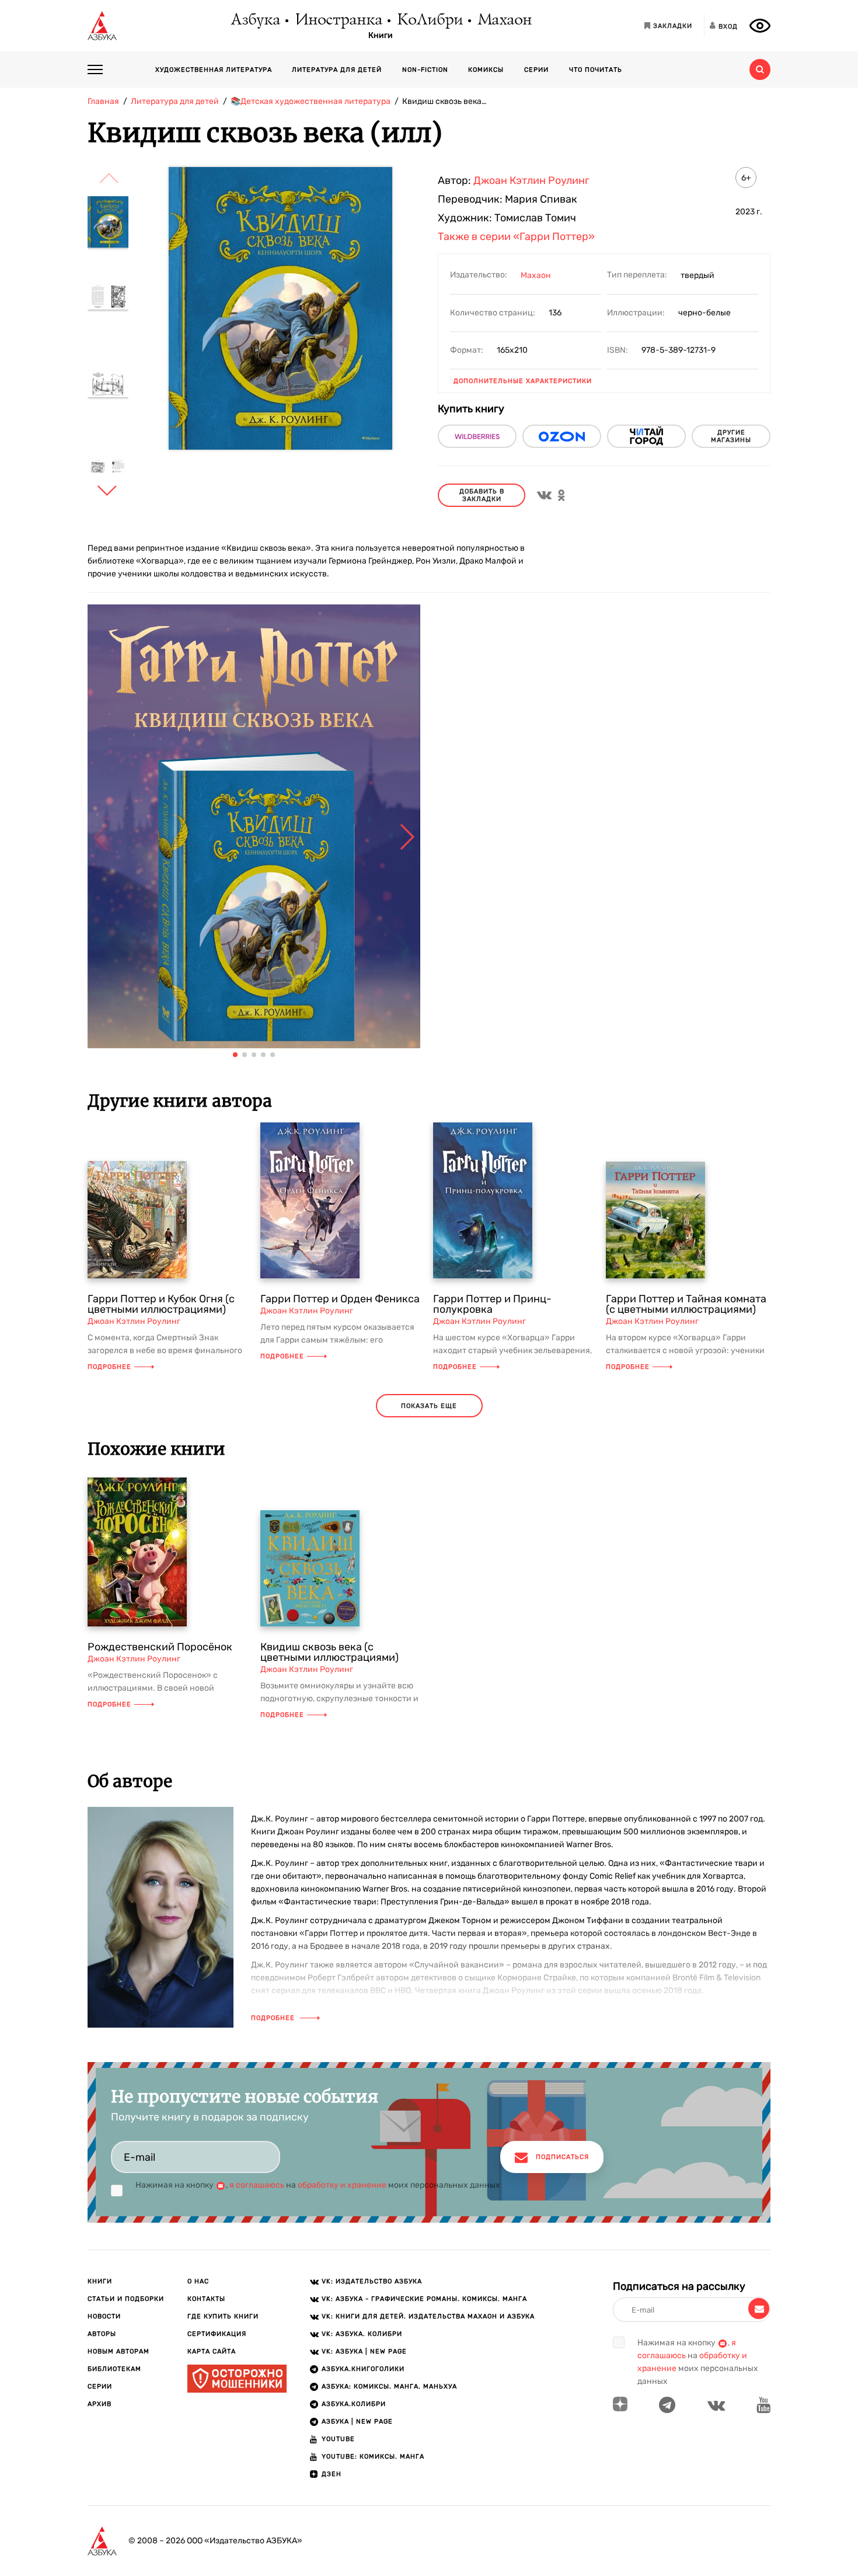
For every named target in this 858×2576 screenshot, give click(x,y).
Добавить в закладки (482, 495)
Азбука (255, 20)
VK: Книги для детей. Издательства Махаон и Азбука (428, 2316)
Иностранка (338, 20)
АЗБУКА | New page (357, 2422)
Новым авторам (118, 2351)
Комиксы (486, 70)
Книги (381, 36)
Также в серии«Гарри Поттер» (516, 237)
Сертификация (217, 2334)
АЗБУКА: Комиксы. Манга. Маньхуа (389, 2386)
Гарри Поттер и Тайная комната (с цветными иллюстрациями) (686, 1304)
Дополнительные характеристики (523, 381)
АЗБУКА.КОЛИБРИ (354, 2404)
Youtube (338, 2439)
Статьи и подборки (126, 2299)
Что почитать (596, 70)
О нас (198, 2281)
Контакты (206, 2299)
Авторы (102, 2334)
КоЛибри (429, 20)
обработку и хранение (342, 2185)
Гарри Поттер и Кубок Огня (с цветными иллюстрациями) (161, 1304)
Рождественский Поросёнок (160, 1647)
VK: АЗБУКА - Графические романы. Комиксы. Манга (424, 2299)
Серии (536, 70)
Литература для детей (337, 70)
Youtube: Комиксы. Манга (373, 2457)
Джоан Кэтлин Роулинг (531, 180)
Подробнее (109, 1367)
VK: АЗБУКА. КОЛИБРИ (362, 2334)
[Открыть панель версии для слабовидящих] (760, 26)
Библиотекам (114, 2369)
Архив (100, 2404)
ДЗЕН (332, 2474)
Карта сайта (212, 2351)
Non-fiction (425, 70)
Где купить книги (223, 2316)
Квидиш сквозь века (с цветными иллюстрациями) (329, 1652)
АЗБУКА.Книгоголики (363, 2369)
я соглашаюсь (257, 2185)
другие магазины (731, 436)
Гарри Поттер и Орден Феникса (340, 1299)
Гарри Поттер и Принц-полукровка (492, 1304)
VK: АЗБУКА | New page (364, 2351)
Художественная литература (214, 70)
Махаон (504, 20)
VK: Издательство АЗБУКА (372, 2281)
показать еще (429, 1406)
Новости (104, 2316)
